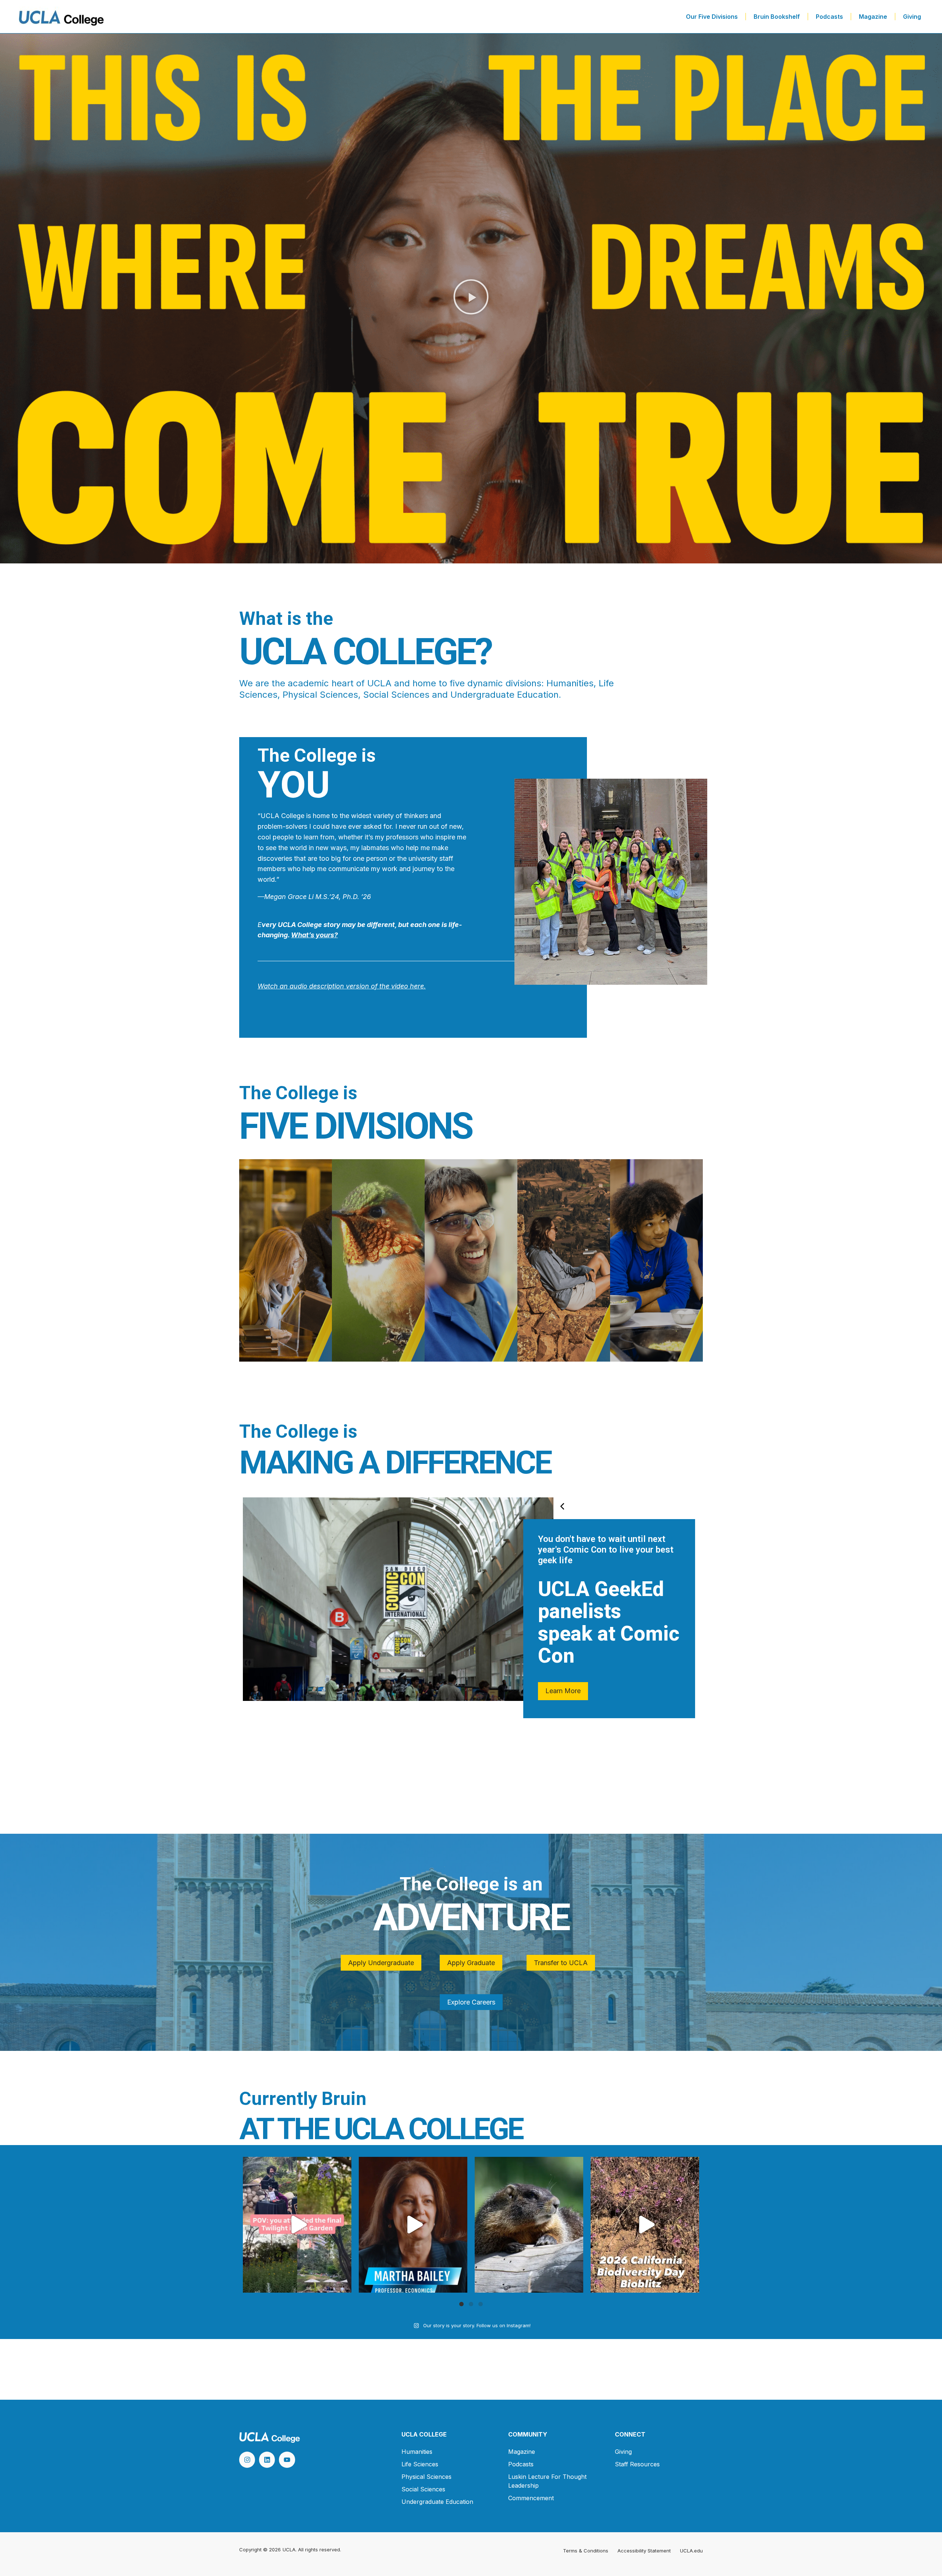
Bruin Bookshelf (777, 17)
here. (417, 986)
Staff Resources (637, 2464)
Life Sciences (420, 2464)
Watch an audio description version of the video (333, 986)
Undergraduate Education (437, 2502)
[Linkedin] (267, 2460)
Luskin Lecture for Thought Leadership (547, 2481)
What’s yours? (314, 935)
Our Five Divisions (712, 17)
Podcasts (829, 17)
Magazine (873, 17)
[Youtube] (287, 2460)
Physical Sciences (426, 2477)
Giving (912, 17)
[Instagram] (247, 2460)
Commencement (531, 2498)
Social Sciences (423, 2489)
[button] (471, 299)
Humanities (417, 2452)
